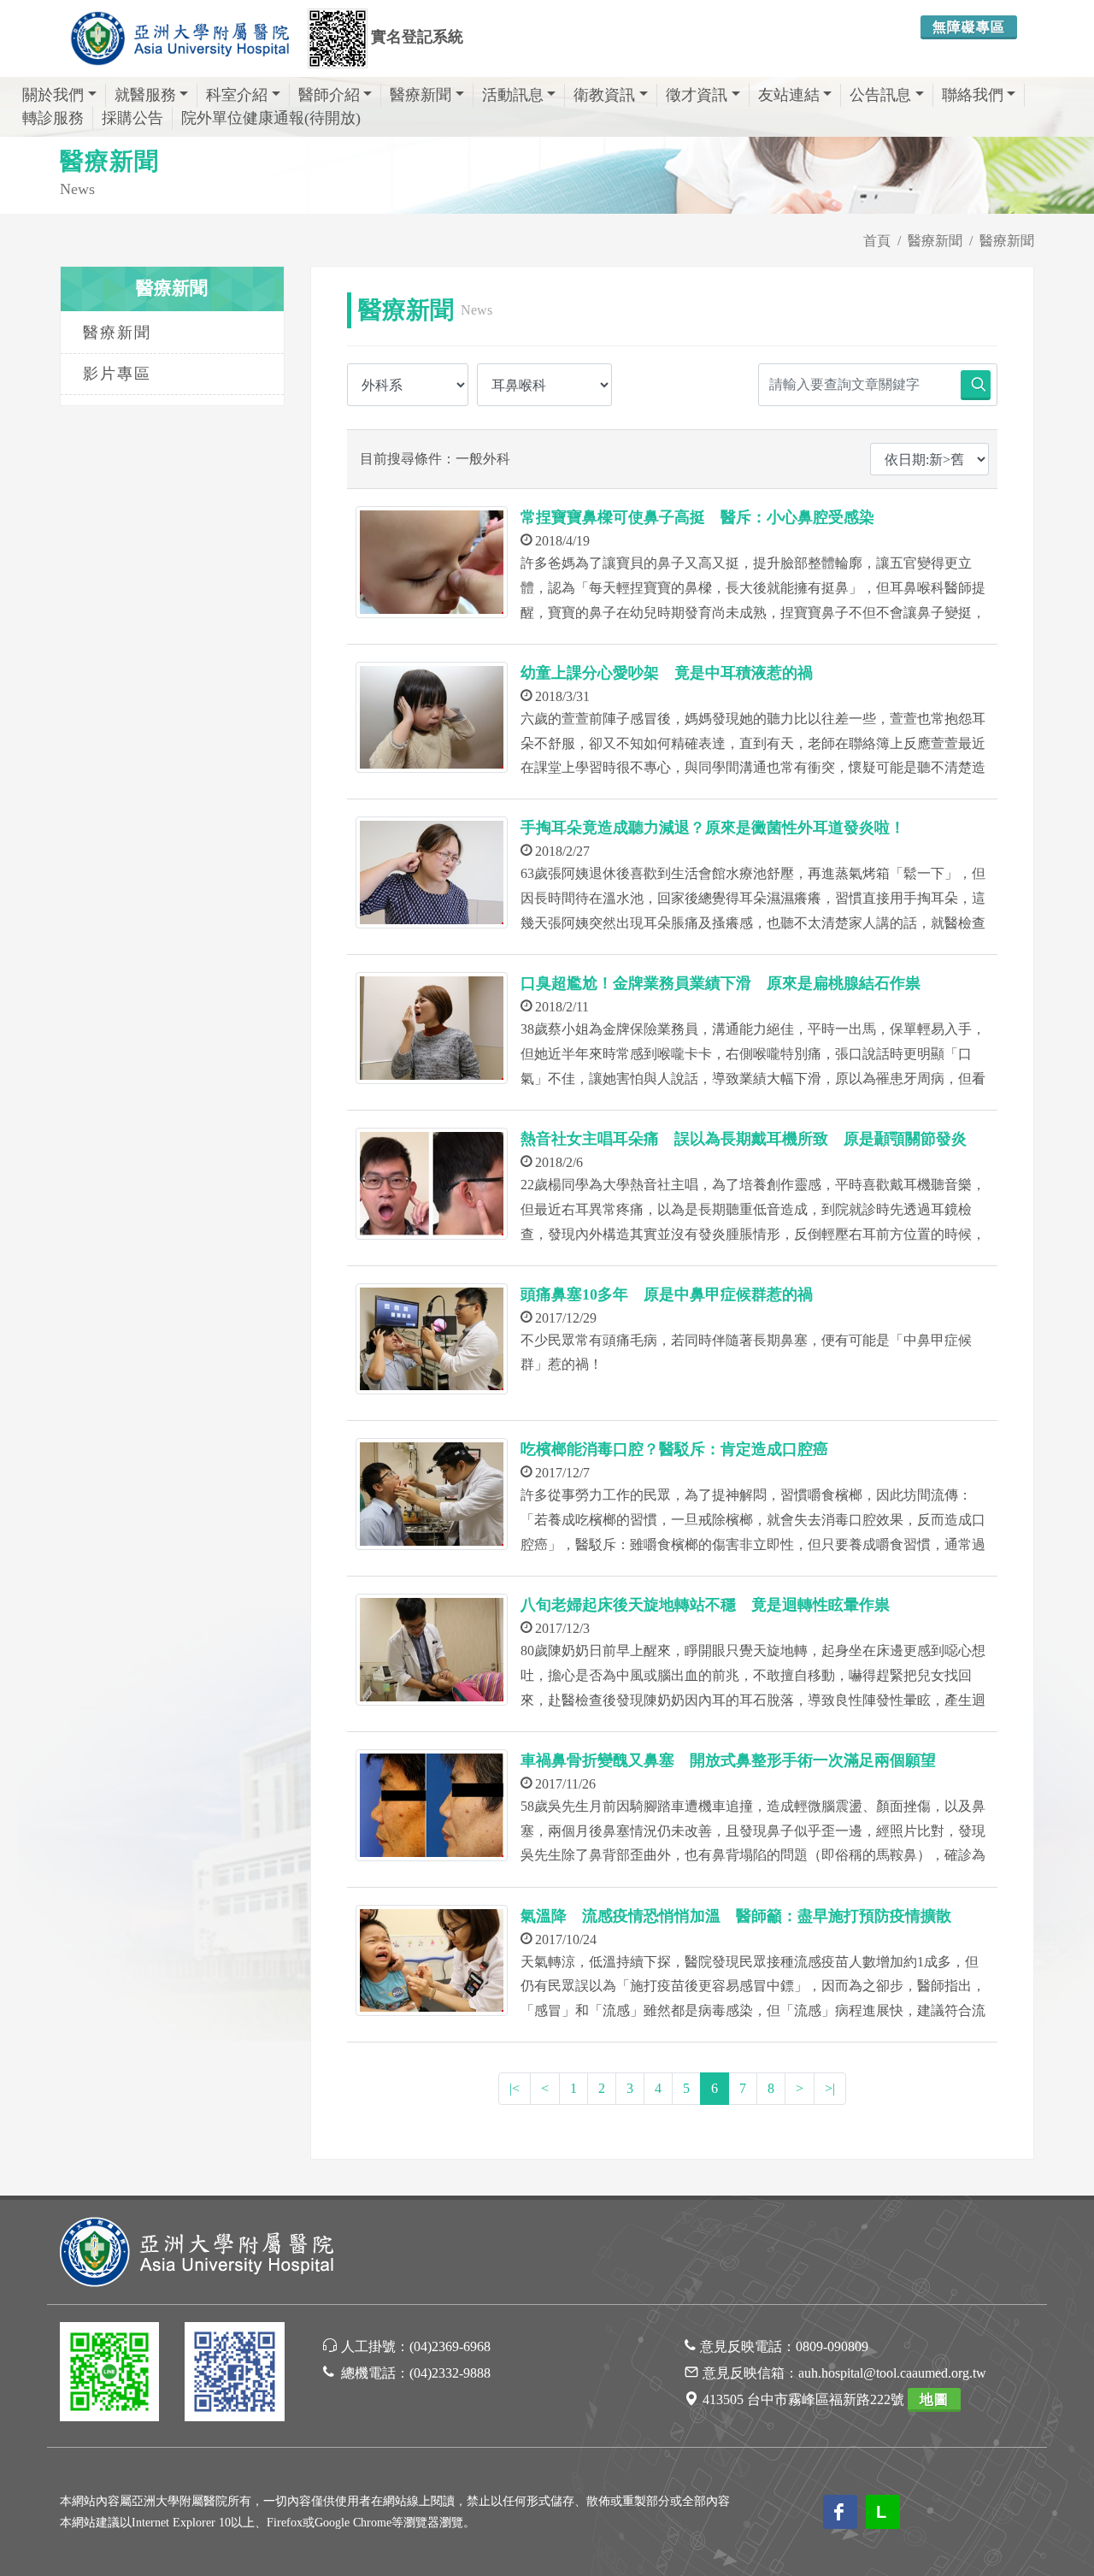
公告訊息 (880, 95)
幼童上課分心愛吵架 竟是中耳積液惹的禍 (667, 673)
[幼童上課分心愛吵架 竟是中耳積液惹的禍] (432, 718)
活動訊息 (513, 95)
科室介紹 (237, 95)
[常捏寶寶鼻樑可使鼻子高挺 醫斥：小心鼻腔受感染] (432, 562)
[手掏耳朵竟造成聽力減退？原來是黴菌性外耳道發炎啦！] (432, 872)
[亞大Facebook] (234, 2375)
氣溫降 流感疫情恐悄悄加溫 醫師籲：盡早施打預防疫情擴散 (736, 1916)
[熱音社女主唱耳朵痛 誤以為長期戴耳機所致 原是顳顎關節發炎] (432, 1184)
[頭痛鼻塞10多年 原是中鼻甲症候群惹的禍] (432, 1339)
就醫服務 (145, 95)
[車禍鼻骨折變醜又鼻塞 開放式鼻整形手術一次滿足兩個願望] (432, 1805)
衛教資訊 (604, 95)
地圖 (934, 2399)
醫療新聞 (421, 95)
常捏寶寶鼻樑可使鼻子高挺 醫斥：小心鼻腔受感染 (697, 517)
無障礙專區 (969, 27)
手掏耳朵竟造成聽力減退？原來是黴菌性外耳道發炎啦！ (713, 828)
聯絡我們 (973, 95)
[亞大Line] (109, 2375)
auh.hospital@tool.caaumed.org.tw (892, 2373)
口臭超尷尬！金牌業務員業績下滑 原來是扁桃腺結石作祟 (721, 983)
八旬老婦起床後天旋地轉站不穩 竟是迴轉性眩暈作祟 (705, 1605)
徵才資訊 (697, 95)
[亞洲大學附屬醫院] (179, 38)
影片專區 (117, 374)
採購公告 (132, 118)
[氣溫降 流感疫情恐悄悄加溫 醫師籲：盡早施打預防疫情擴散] (432, 1961)
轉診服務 (53, 118)
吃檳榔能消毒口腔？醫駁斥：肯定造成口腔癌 (674, 1449)
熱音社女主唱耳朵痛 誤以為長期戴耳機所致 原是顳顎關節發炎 (744, 1139)
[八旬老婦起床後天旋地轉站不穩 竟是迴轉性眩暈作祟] (432, 1650)
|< (515, 2088)
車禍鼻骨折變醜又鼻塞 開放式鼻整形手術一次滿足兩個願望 (728, 1760)
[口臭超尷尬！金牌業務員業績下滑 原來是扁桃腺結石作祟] (432, 1028)
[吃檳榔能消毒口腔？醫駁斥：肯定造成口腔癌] (432, 1494)
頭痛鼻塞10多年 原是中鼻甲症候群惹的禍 (667, 1294)
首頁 (877, 241)
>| (830, 2088)
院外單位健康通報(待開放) (271, 118)
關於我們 (53, 95)
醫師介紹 (329, 95)
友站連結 (789, 95)
